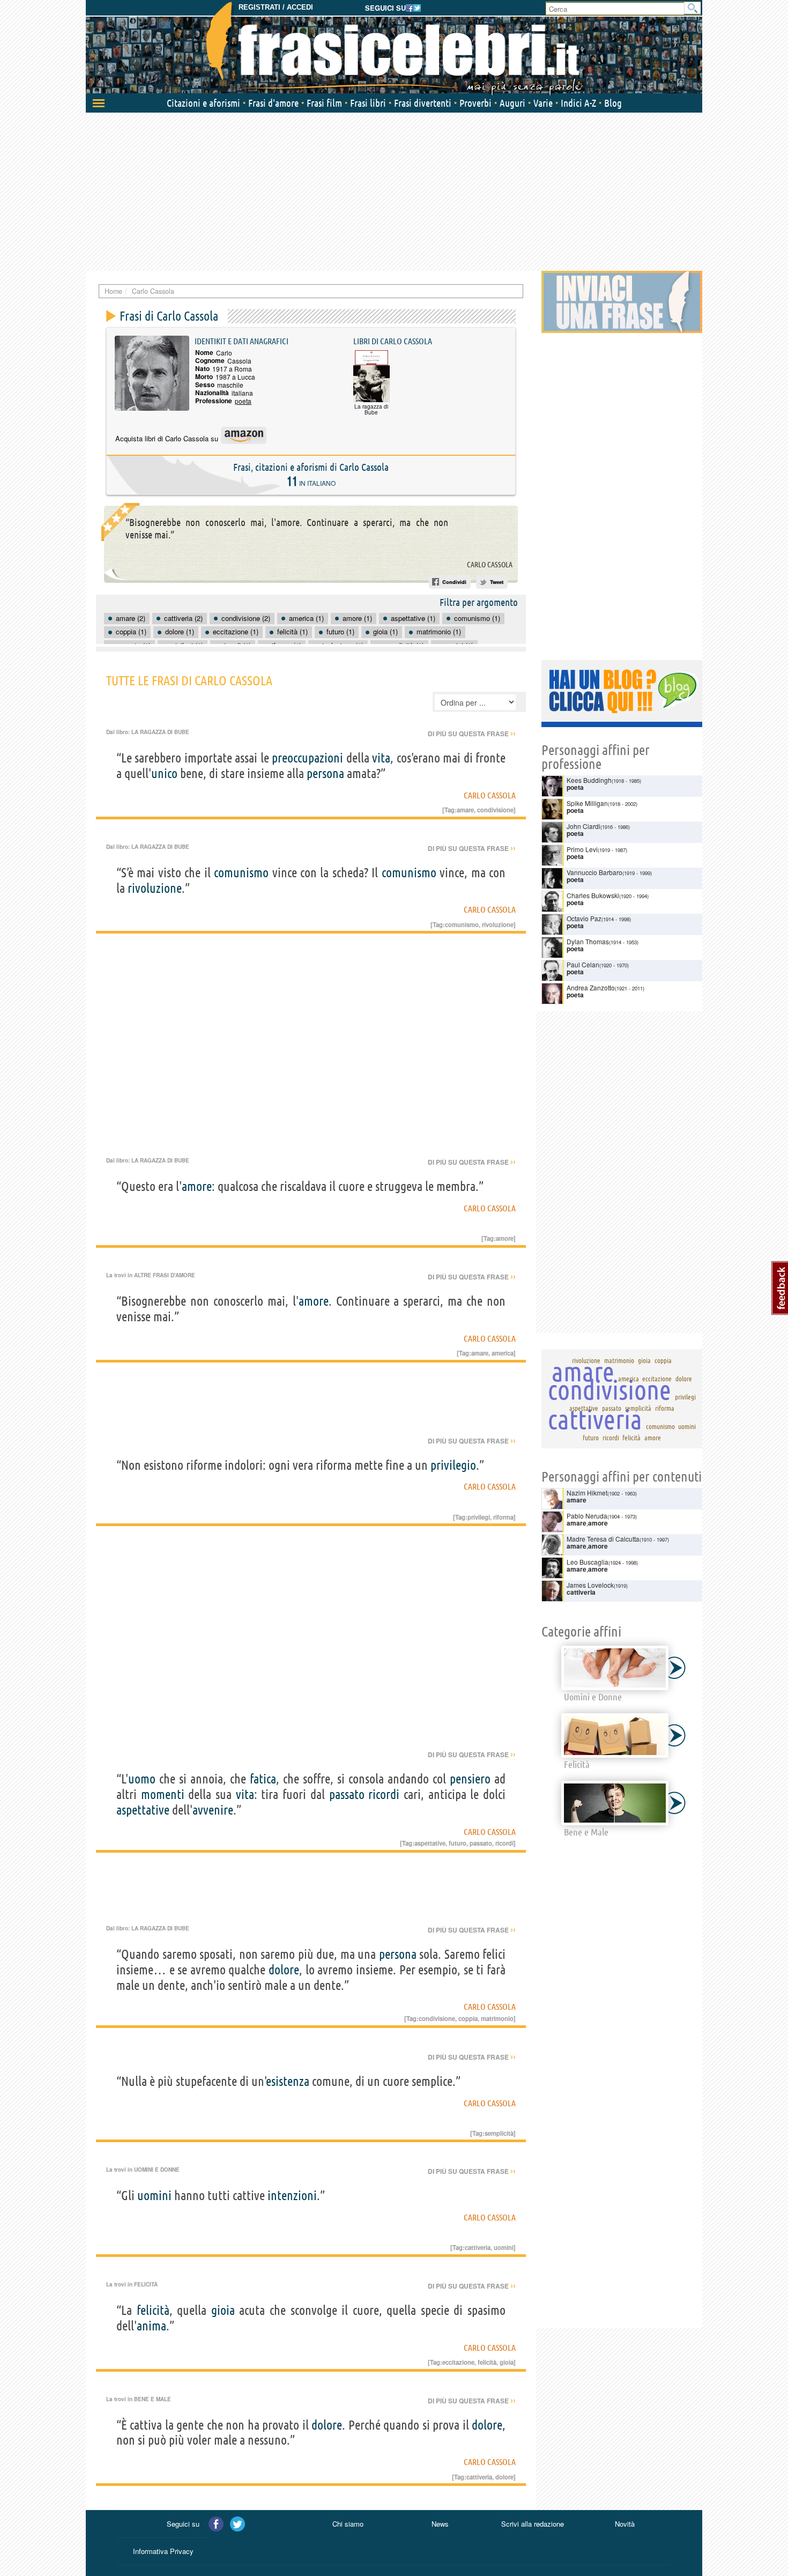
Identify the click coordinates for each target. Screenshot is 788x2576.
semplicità (499, 2133)
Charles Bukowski (593, 895)
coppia (468, 2018)
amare (465, 810)
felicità (153, 2310)
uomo (142, 1779)
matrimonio (497, 2018)
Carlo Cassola (490, 565)
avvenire (213, 1810)
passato (347, 1794)
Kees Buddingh (589, 780)
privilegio (453, 1465)
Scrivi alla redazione (533, 2524)
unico (164, 773)
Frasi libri (368, 103)
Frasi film (324, 103)
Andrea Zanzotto (591, 987)
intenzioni (292, 2196)
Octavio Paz (584, 918)
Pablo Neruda (587, 1516)
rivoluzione (155, 888)
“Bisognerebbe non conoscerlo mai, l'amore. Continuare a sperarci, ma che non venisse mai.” (287, 528)
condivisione (495, 810)
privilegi (479, 1517)
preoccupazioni (307, 758)
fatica (263, 1779)
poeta (243, 401)
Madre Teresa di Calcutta (603, 1539)
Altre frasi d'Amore (165, 1275)
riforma (503, 1517)
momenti (163, 1794)
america (503, 1353)
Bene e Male (153, 2399)
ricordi (384, 1794)
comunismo (241, 873)
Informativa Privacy (163, 2551)
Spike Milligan (587, 803)
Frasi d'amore (273, 103)
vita (381, 758)
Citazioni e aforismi (203, 103)
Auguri (512, 103)
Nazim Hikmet (587, 1493)
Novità (625, 2524)
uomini (154, 2196)
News (440, 2524)
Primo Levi (582, 849)
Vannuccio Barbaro (594, 872)
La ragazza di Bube (160, 732)
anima (151, 2326)
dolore (284, 1970)
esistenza (288, 2081)
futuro (458, 1843)
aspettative (143, 1810)
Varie (543, 103)
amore (197, 1186)
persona (325, 773)
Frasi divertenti (423, 103)
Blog (613, 103)
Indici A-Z (578, 103)
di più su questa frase (472, 734)
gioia (223, 2310)
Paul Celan (583, 964)
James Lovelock (590, 1585)
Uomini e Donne (157, 2170)
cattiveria (478, 2247)
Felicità (146, 2284)
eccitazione (458, 2362)
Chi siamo (348, 2524)
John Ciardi (583, 826)
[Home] (394, 48)
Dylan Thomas (588, 941)
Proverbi (475, 103)
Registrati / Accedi (276, 7)
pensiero (470, 1779)
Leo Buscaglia (588, 1562)
